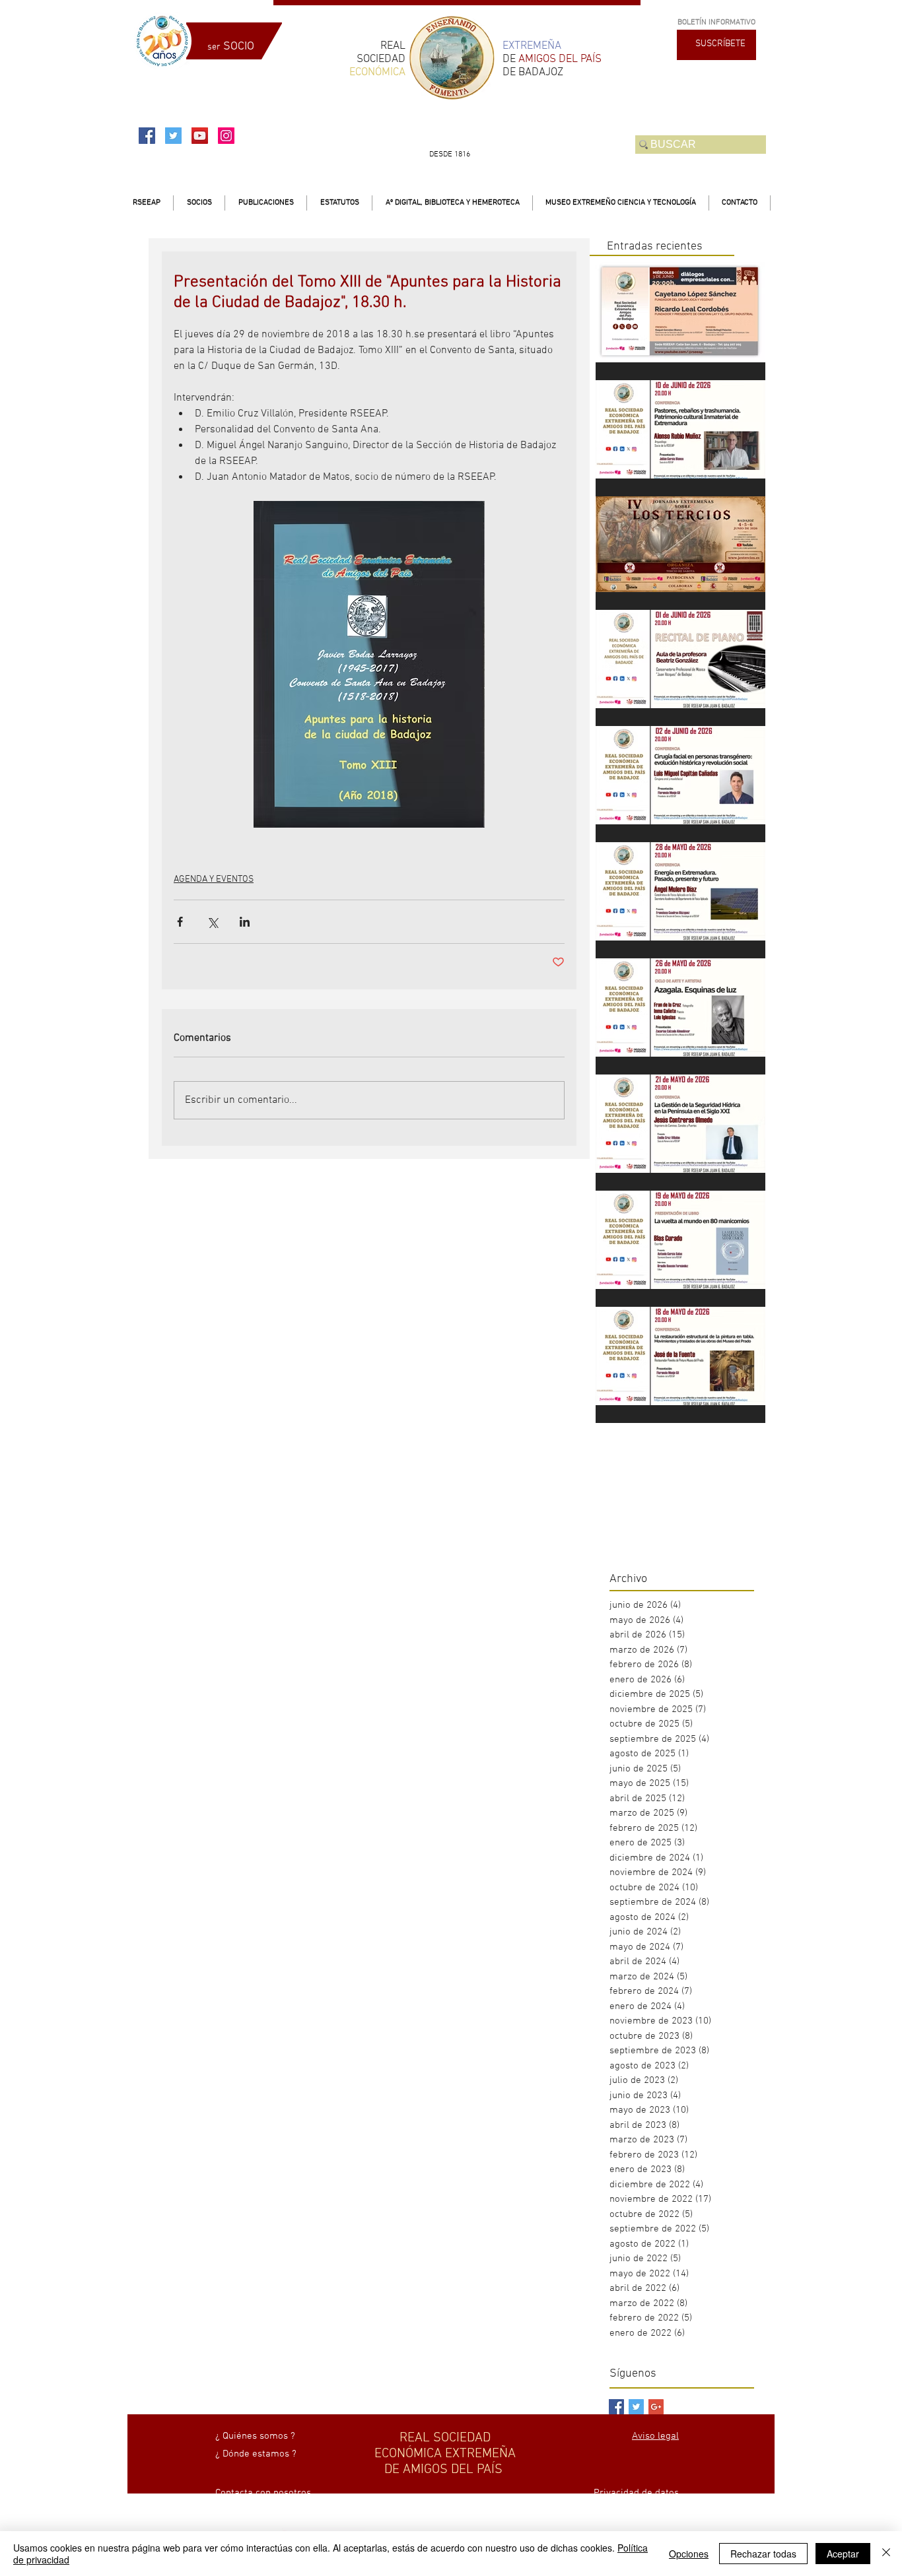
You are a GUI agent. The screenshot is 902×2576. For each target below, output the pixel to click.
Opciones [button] (689, 2554)
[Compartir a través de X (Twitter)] (212, 922)
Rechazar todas (763, 2554)
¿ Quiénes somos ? (255, 2436)
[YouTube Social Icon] (200, 136)
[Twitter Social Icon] (173, 136)
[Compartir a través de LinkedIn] (245, 922)
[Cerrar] (886, 2554)
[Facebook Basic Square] (616, 2407)
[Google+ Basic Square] (656, 2407)
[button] (199, 203)
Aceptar (843, 2554)
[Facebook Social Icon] (147, 136)
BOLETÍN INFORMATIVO (716, 22)
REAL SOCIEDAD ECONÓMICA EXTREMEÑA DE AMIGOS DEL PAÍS (445, 2454)
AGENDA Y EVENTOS (214, 879)
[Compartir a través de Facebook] (180, 922)
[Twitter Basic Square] (636, 2407)
